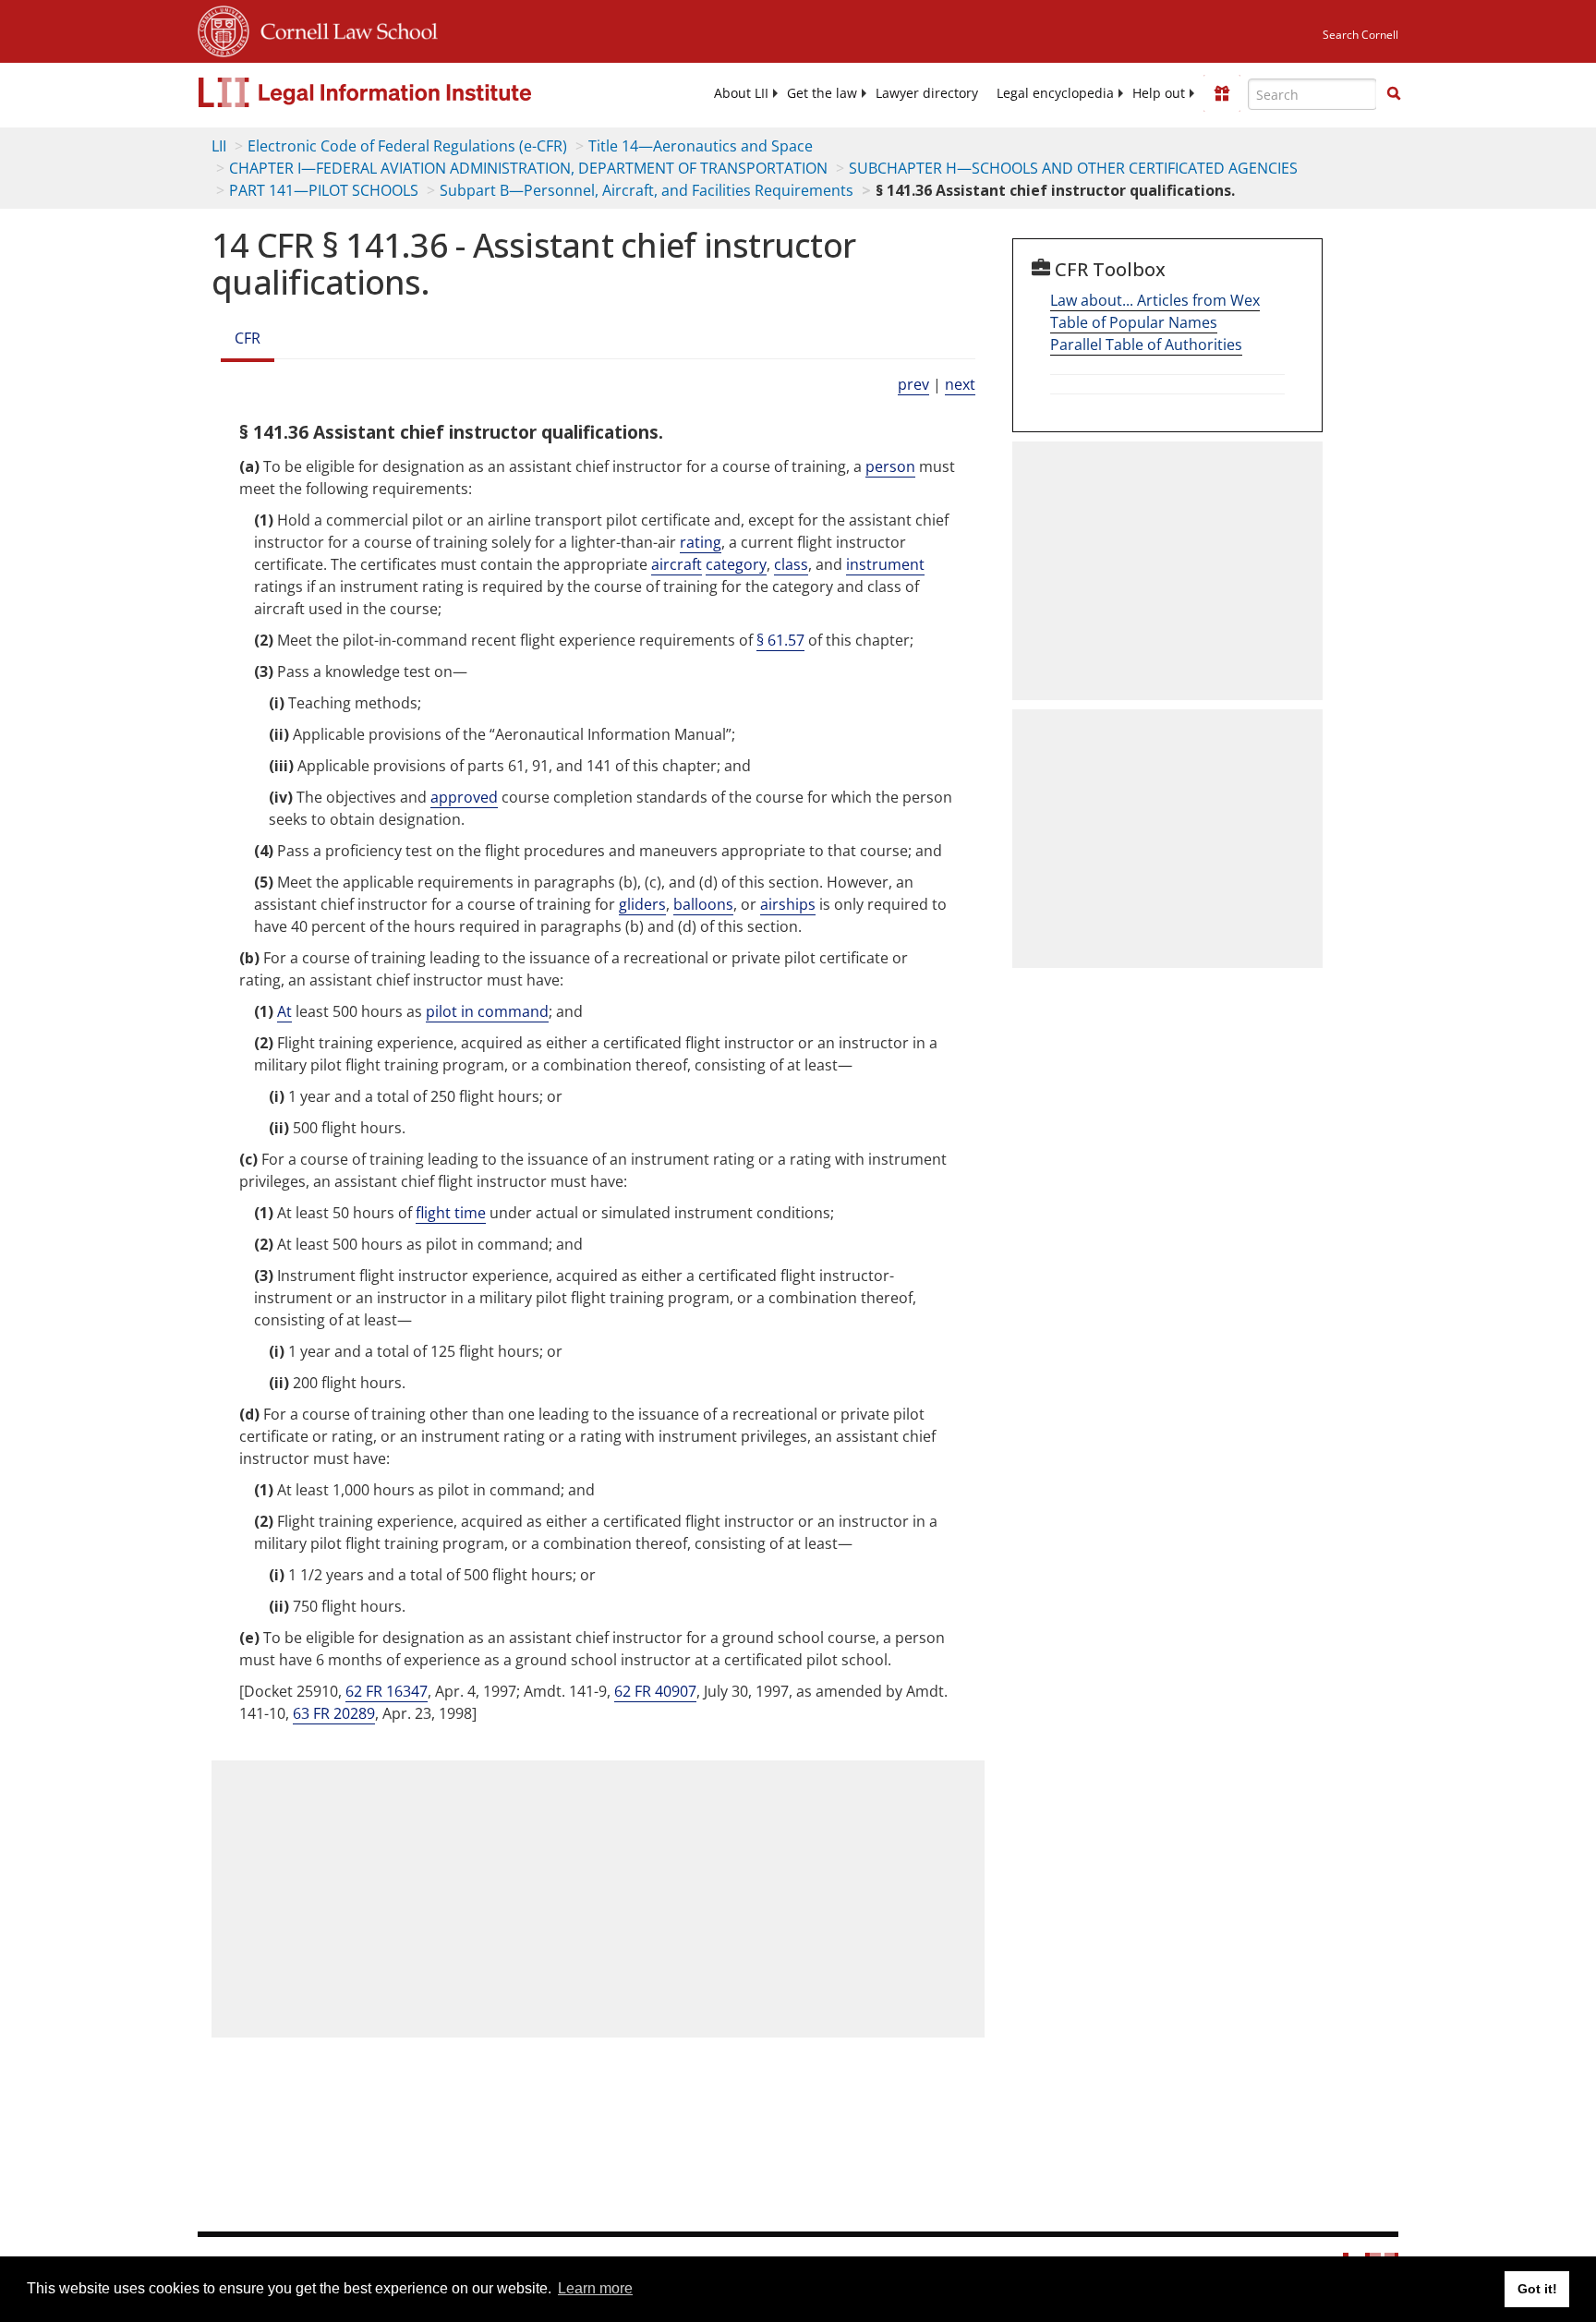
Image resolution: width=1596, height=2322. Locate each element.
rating (701, 542)
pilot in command (487, 1011)
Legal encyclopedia (1055, 93)
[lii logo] (405, 92)
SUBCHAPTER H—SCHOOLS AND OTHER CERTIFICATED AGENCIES (1073, 168)
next (960, 384)
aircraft (677, 564)
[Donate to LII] (1222, 93)
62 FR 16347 (387, 1691)
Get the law (822, 93)
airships (788, 904)
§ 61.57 (780, 640)
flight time (451, 1213)
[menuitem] (741, 93)
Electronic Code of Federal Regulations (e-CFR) (407, 146)
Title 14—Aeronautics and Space (701, 146)
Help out (1159, 93)
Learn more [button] (595, 2288)
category (736, 564)
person (890, 466)
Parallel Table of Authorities (1146, 345)
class (791, 564)
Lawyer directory (927, 93)
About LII (741, 93)
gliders (642, 904)
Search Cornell (1360, 35)
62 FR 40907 (655, 1691)
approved (464, 797)
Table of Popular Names (1134, 322)
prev (913, 384)
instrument (885, 564)
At (284, 1011)
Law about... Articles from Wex (1155, 300)
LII (219, 146)
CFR (248, 338)
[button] (1394, 93)
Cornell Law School (344, 29)
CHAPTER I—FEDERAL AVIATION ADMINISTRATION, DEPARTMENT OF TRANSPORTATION (528, 168)
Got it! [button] (1537, 2289)
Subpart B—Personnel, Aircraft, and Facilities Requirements (647, 190)
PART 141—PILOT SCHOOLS (324, 190)
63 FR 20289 (334, 1713)
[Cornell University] (224, 29)
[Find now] (1394, 94)
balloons (703, 904)
